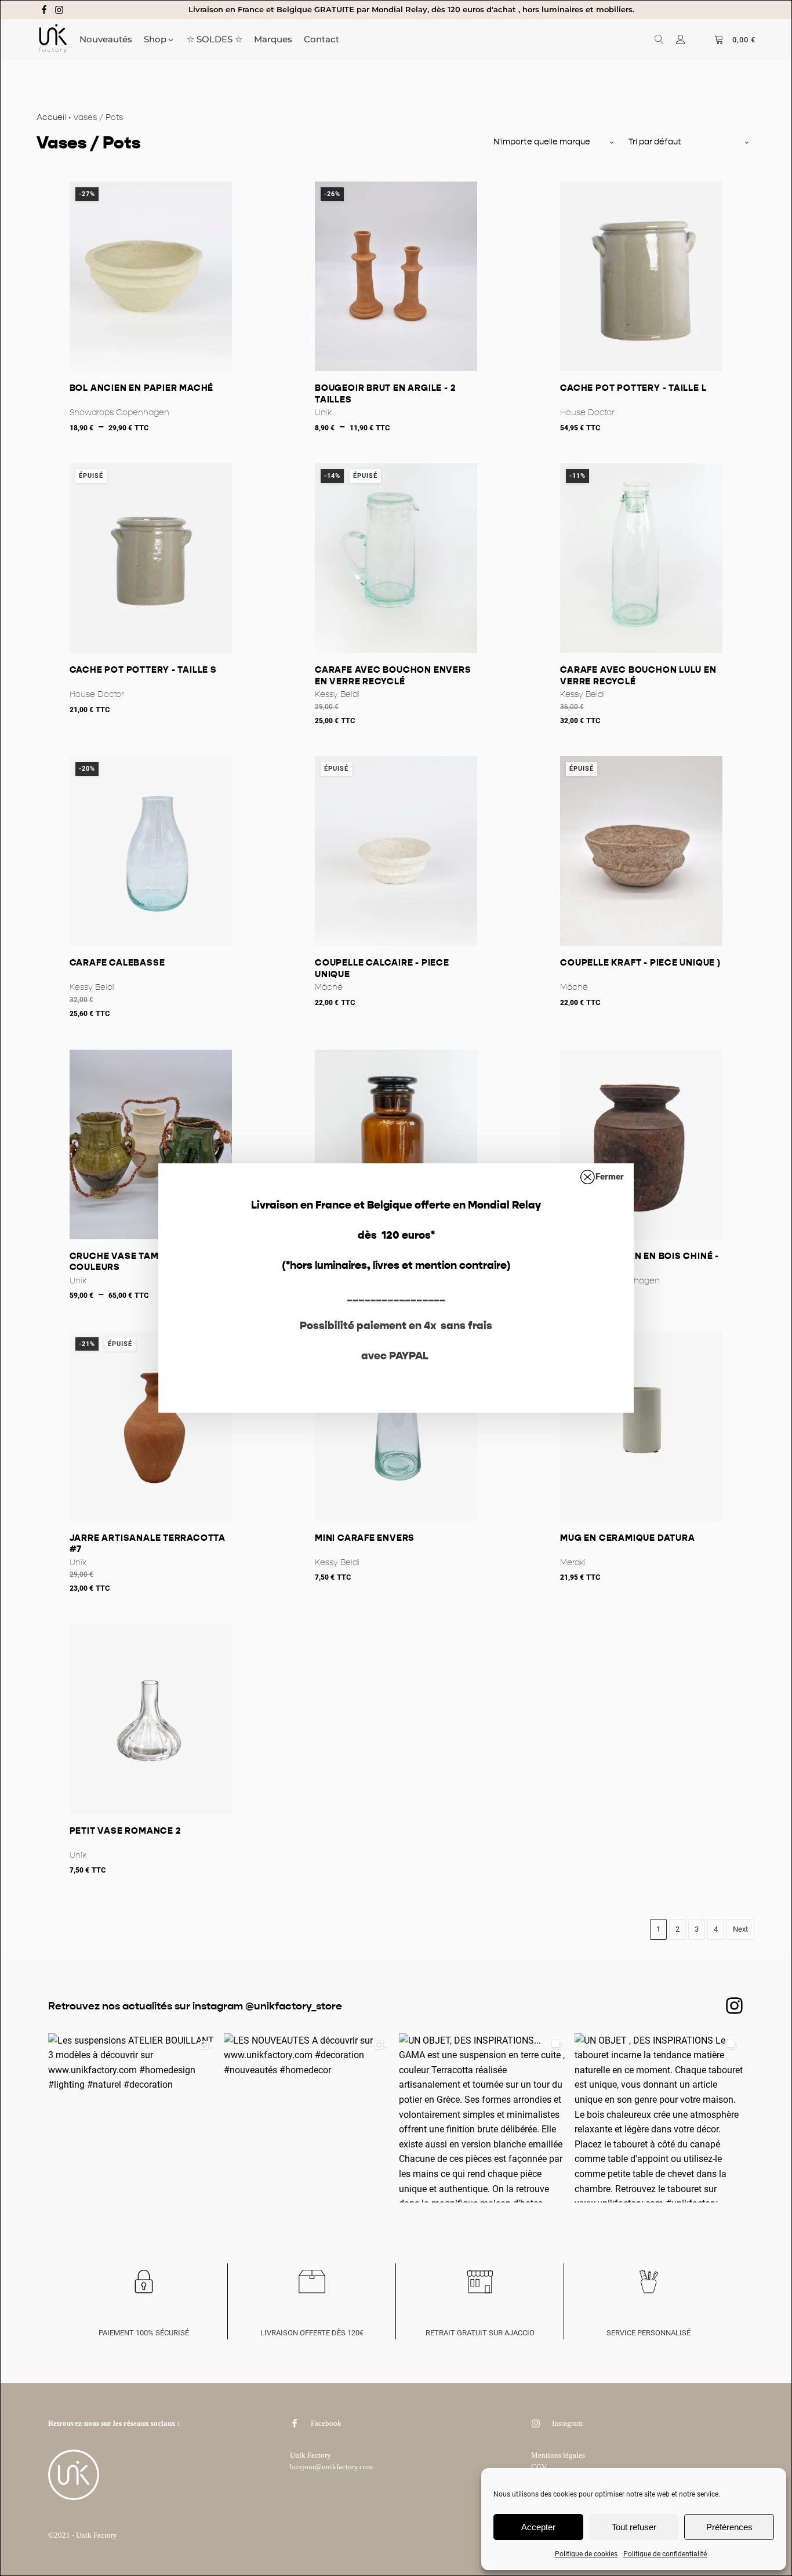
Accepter (538, 2527)
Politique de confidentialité (665, 2554)
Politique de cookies (586, 2554)
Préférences (729, 2527)
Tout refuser (634, 2527)
